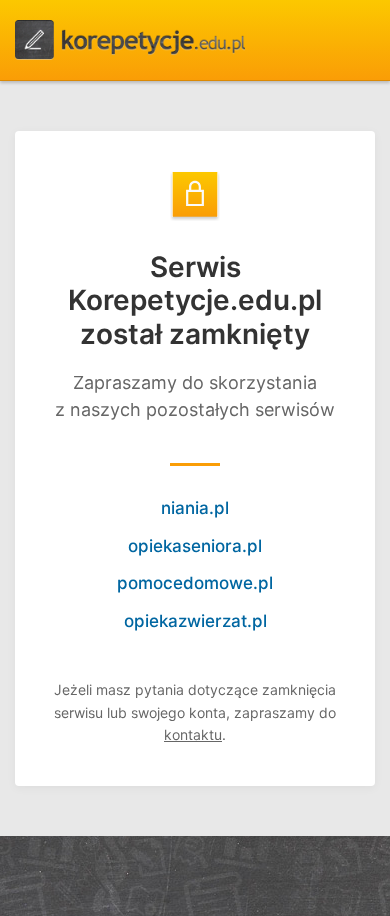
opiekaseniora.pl (195, 546)
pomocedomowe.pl (195, 583)
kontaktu (193, 734)
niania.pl (195, 508)
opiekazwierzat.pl (195, 621)
